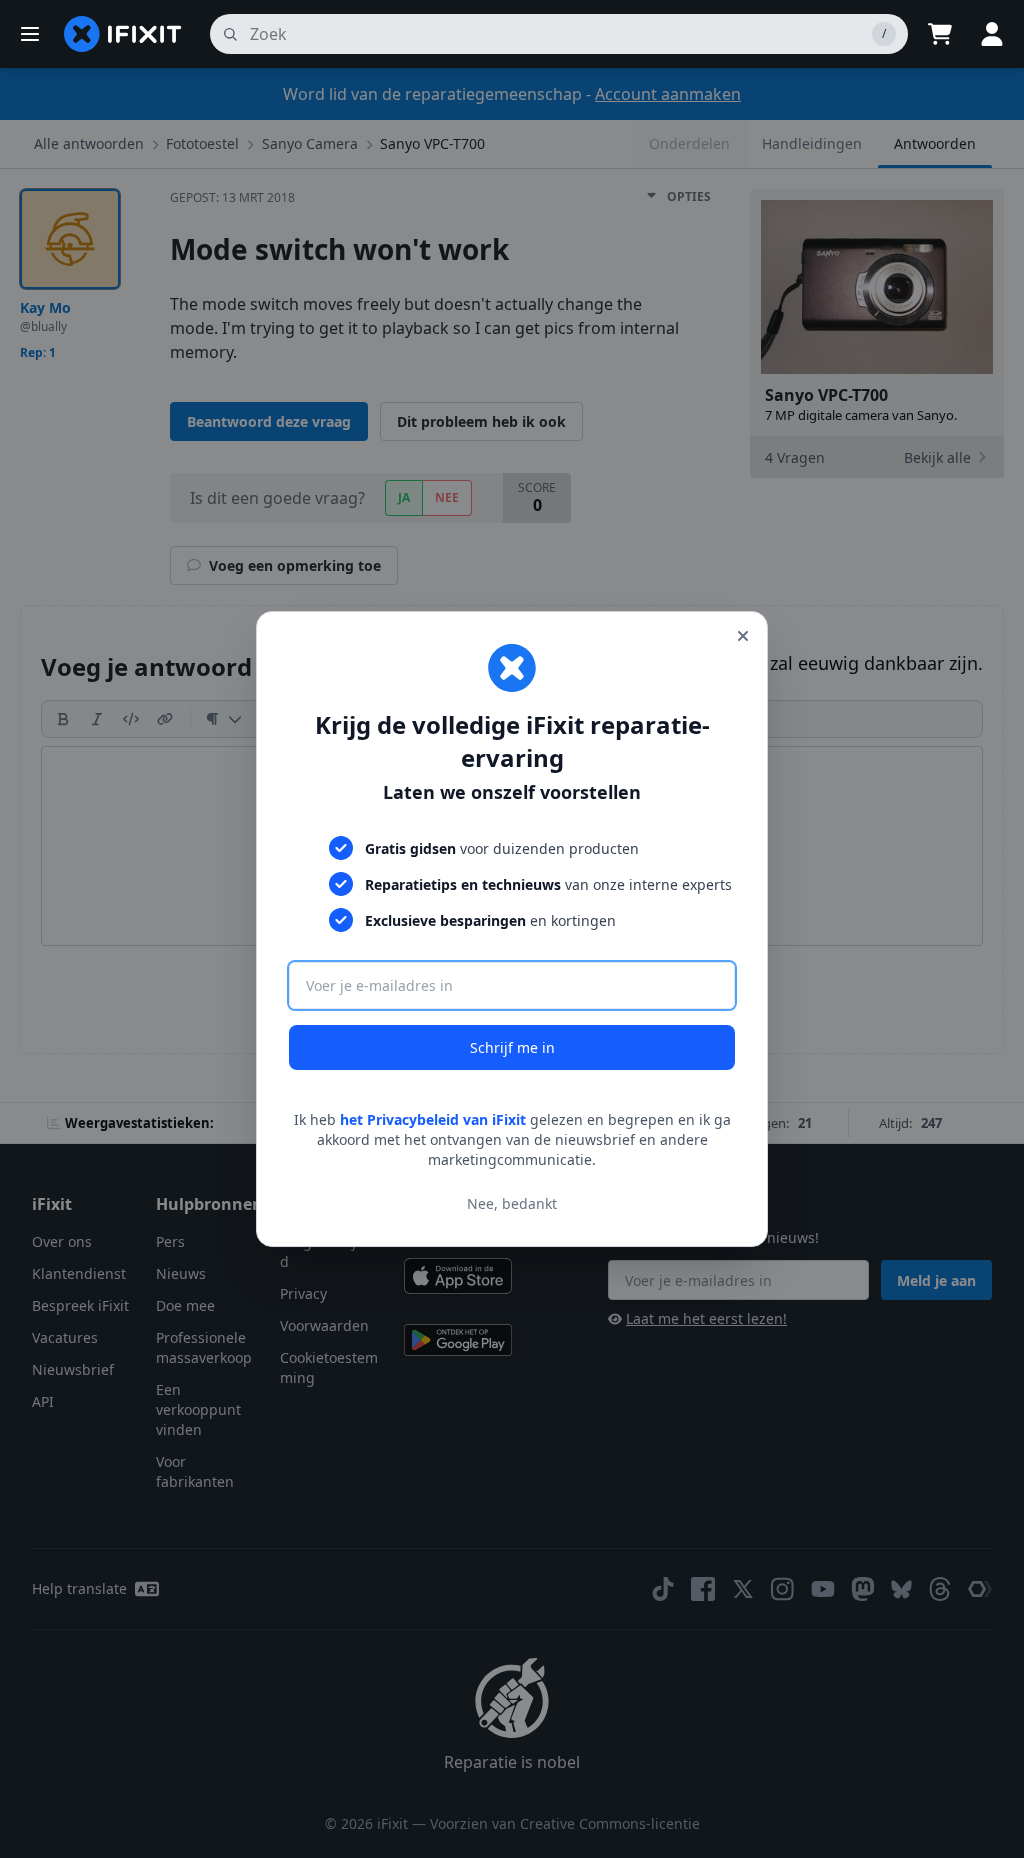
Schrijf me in (512, 1047)
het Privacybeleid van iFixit (433, 1119)
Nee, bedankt (512, 1203)
